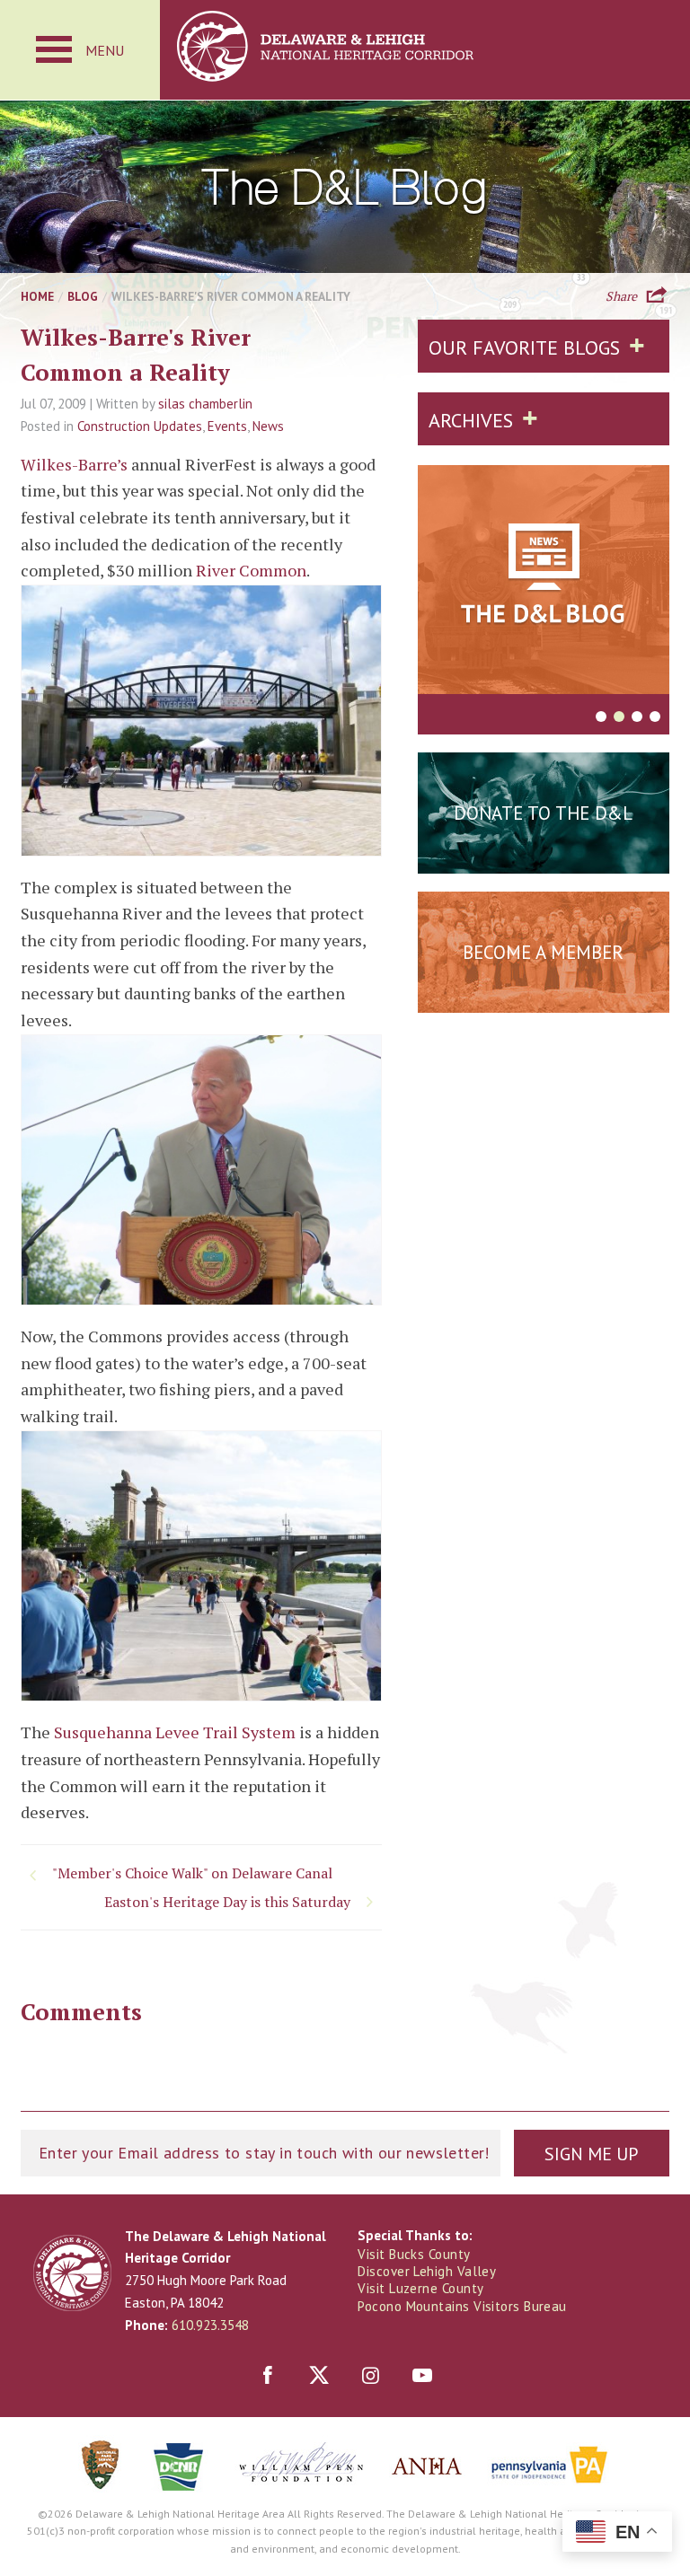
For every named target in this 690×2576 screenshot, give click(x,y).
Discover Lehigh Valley (427, 2271)
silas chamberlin (205, 404)
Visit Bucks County (414, 2254)
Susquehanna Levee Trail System (175, 1732)
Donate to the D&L (543, 813)
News (268, 426)
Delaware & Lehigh (72, 2273)
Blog (83, 296)
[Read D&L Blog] (544, 583)
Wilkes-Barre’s (76, 464)
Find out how (543, 997)
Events (227, 426)
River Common (251, 570)
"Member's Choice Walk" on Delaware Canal (192, 1873)
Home (37, 296)
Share (621, 295)
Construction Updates (140, 426)
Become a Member (543, 952)
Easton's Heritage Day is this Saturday (227, 1902)
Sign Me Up (591, 2154)
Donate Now (544, 857)
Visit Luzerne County (420, 2288)
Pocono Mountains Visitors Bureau (462, 2306)
